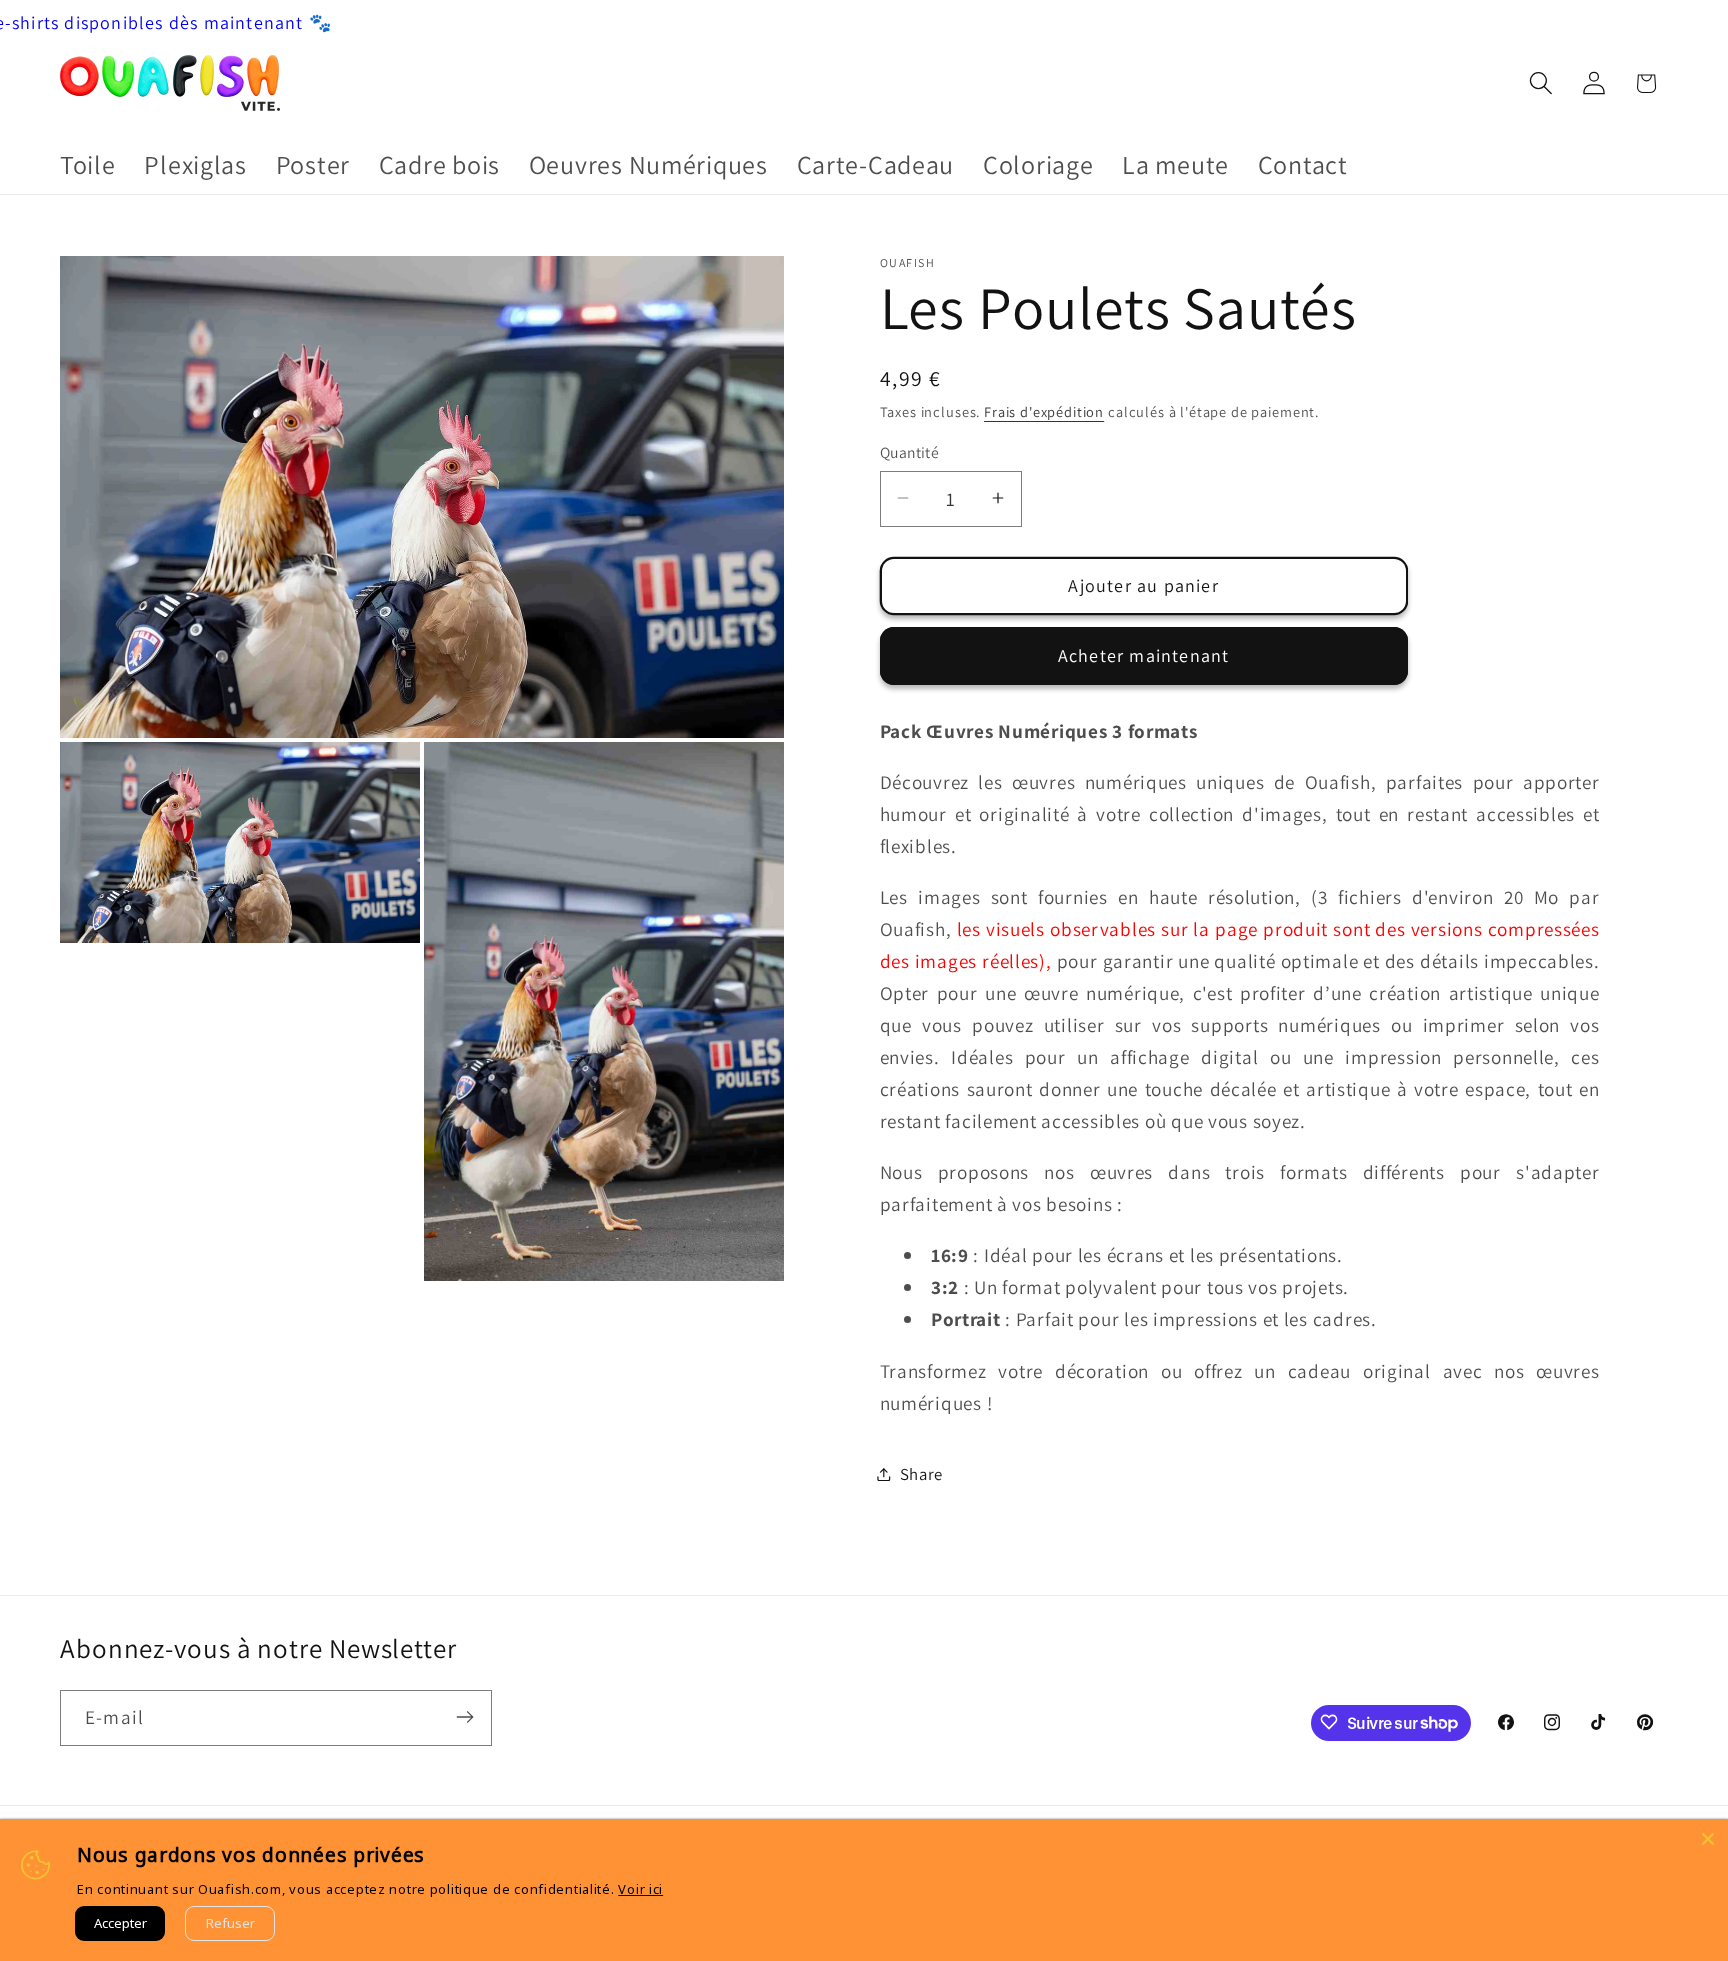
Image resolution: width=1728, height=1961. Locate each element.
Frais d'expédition (1044, 410)
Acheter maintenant (1144, 654)
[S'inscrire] (464, 1717)
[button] (1540, 83)
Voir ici (640, 1889)
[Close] (1708, 1839)
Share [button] (922, 1473)
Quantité (910, 452)
